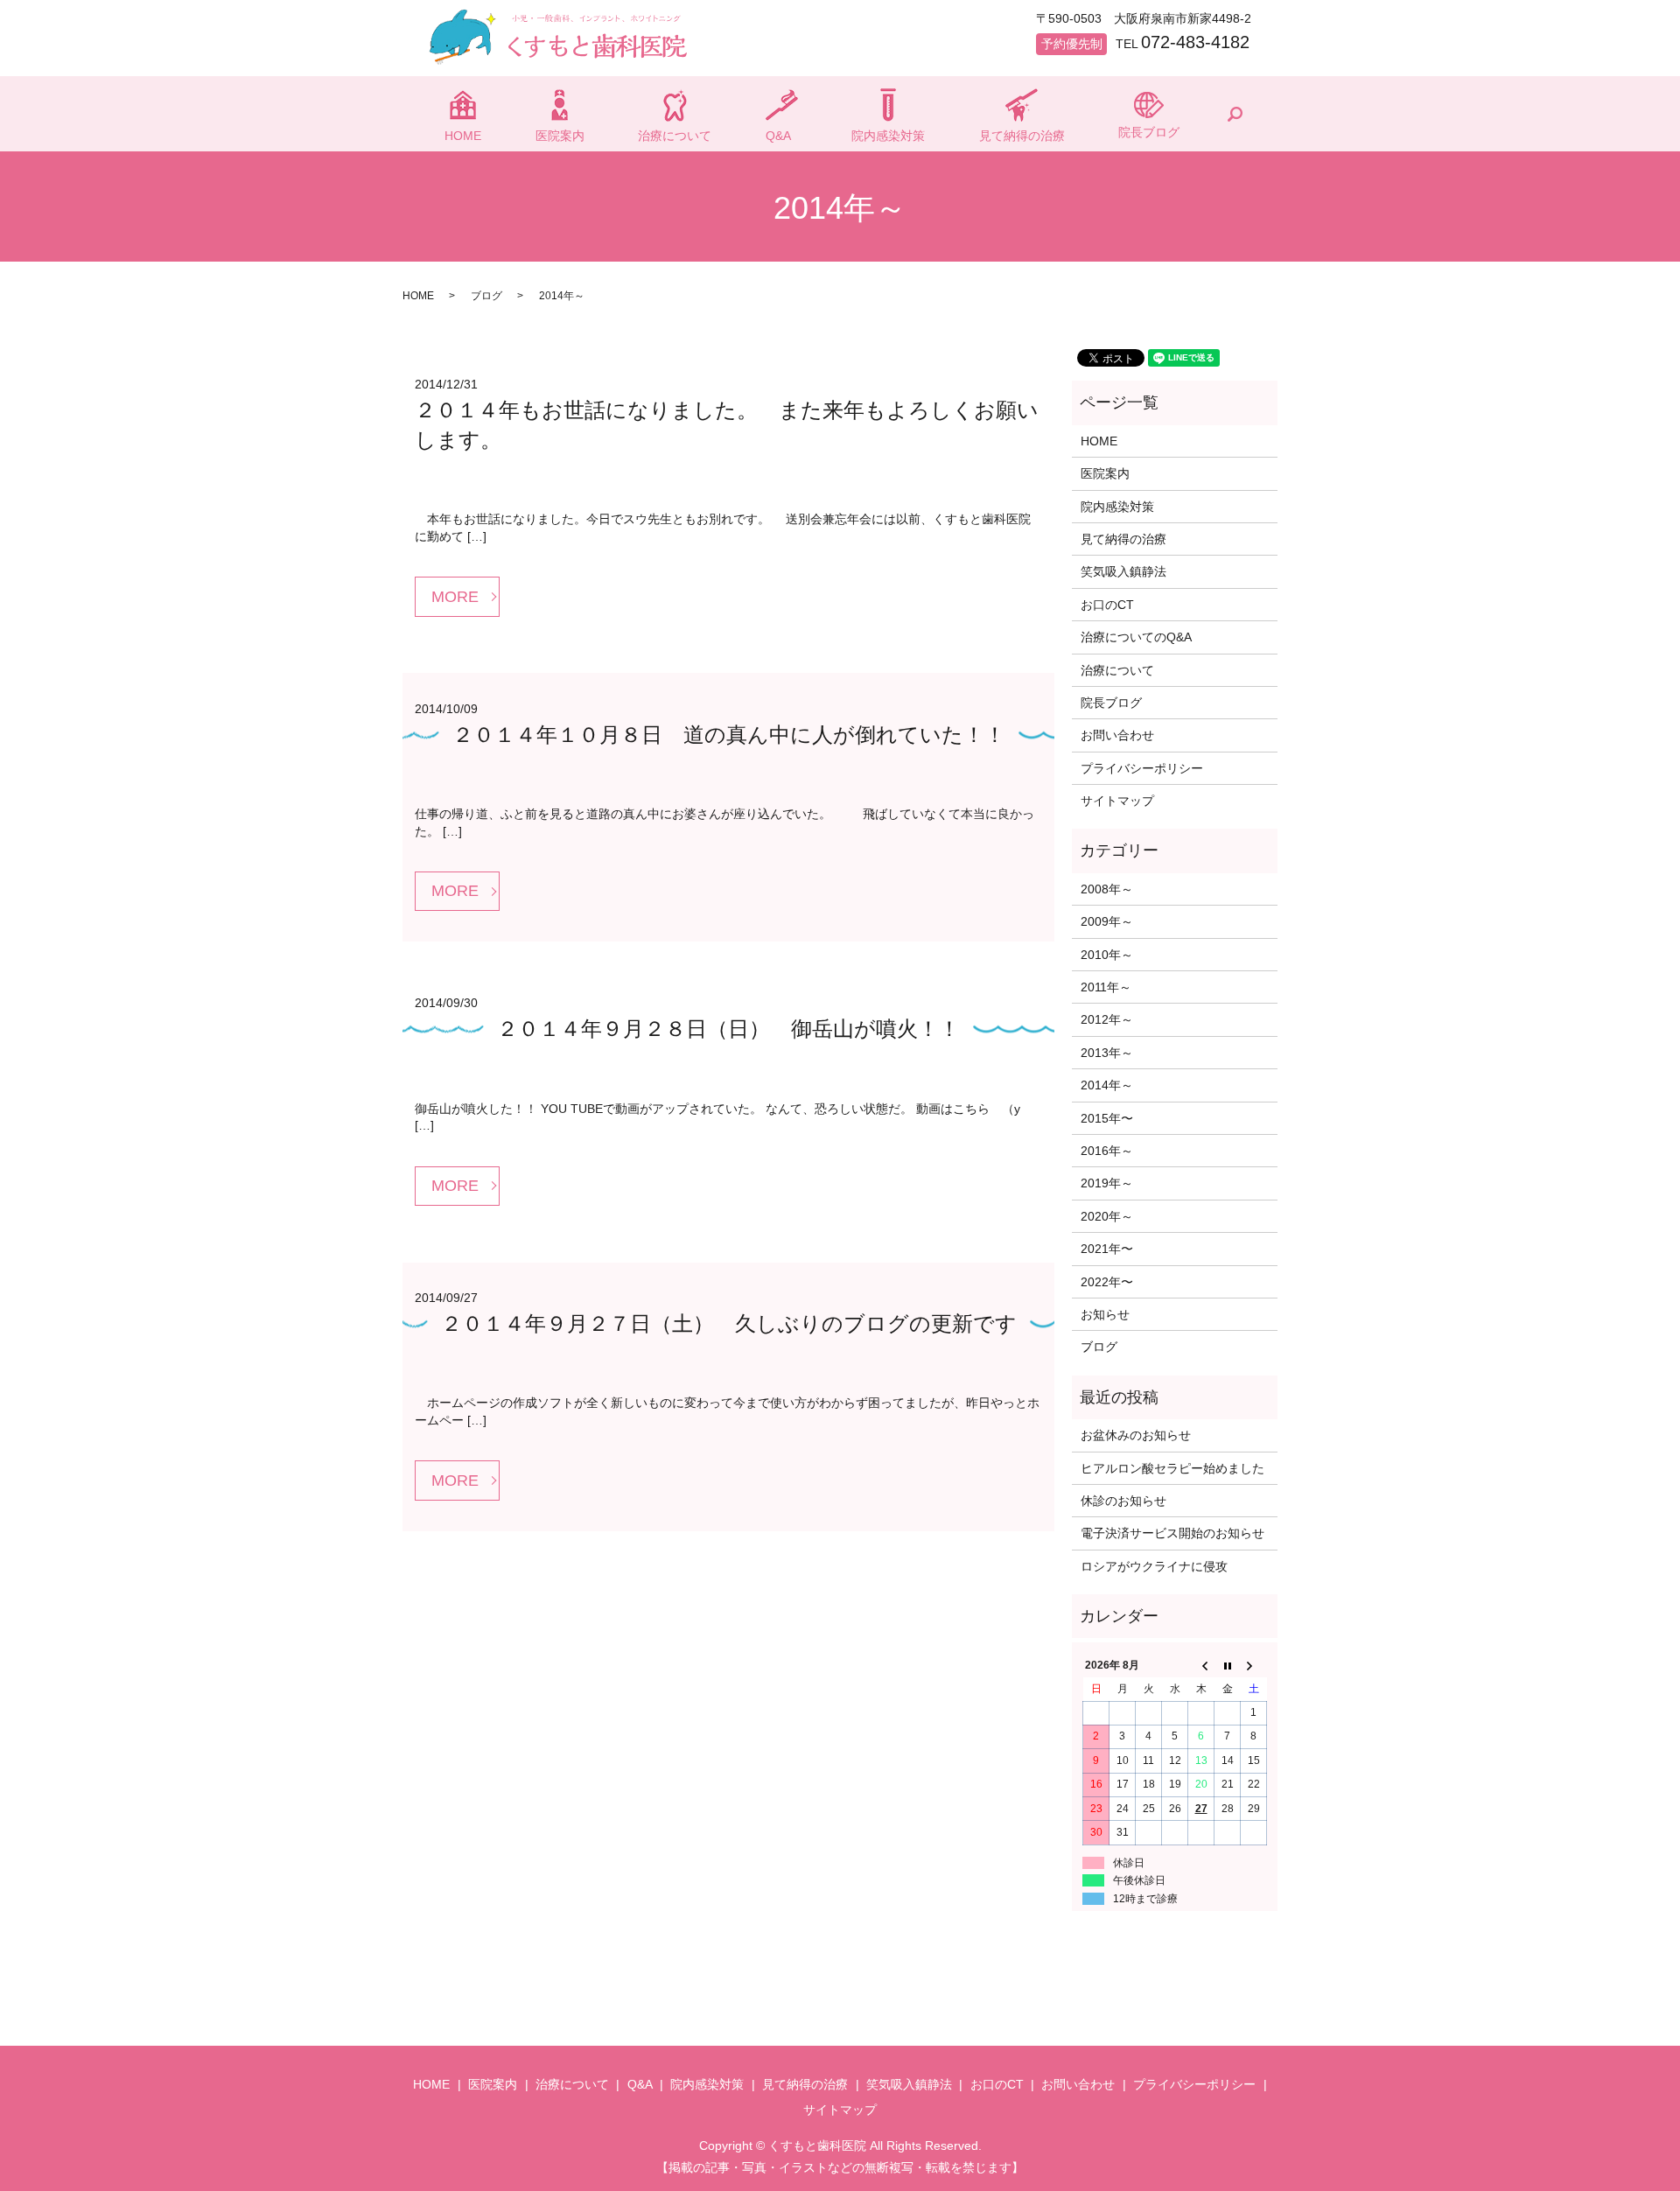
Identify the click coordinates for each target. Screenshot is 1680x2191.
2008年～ (1107, 889)
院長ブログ (1149, 132)
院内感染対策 (888, 136)
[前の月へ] (1201, 1666)
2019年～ (1107, 1183)
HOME (463, 136)
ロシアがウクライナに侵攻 (1154, 1566)
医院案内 (560, 136)
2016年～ (1107, 1151)
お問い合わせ (1117, 735)
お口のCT (1107, 605)
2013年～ (1107, 1053)
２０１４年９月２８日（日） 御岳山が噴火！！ (728, 1029)
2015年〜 (1107, 1118)
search (1235, 114)
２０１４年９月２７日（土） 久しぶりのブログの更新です (729, 1323)
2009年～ (1107, 921)
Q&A (778, 136)
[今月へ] (1228, 1666)
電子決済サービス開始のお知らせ (1172, 1533)
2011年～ (1106, 987)
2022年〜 (1107, 1282)
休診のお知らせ (1123, 1501)
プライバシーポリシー (1142, 768)
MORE (455, 597)
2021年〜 (1107, 1249)
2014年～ (1107, 1085)
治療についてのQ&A (1136, 637)
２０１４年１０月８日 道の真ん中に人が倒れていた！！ (729, 735)
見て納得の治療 (1022, 136)
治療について (675, 136)
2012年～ (1107, 1019)
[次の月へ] (1254, 1666)
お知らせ (1105, 1314)
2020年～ (1107, 1216)
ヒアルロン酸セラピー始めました (1172, 1468)
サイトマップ (1117, 801)
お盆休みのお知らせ (1136, 1435)
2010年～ (1107, 955)
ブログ (486, 296)
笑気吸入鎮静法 (1123, 571)
